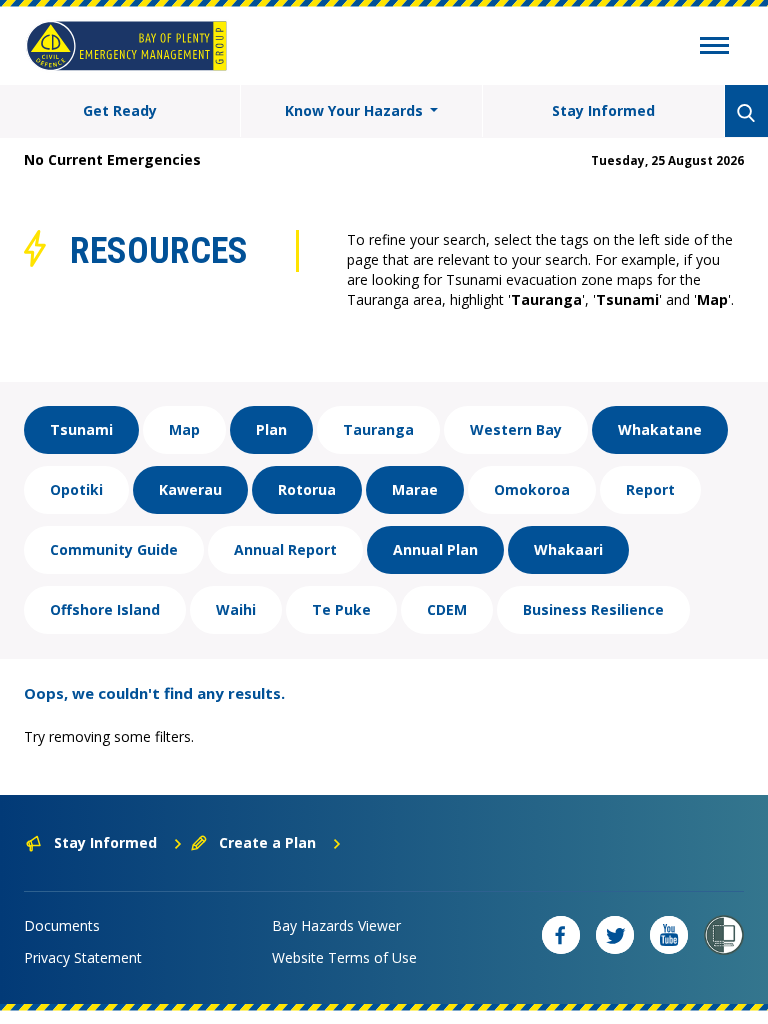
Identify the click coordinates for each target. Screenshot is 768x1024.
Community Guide (114, 549)
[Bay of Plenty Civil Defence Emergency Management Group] (126, 46)
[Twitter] (615, 935)
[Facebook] (561, 935)
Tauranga (378, 429)
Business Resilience (593, 609)
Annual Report (285, 549)
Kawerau (190, 489)
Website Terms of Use (344, 957)
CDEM (447, 609)
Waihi (236, 609)
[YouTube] (669, 935)
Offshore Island (105, 609)
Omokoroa (532, 489)
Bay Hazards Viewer (336, 925)
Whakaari (568, 549)
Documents (62, 925)
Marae (415, 489)
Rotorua (307, 489)
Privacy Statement (83, 957)
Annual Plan (435, 549)
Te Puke (341, 609)
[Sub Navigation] (714, 48)
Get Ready (120, 110)
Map (184, 429)
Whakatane (660, 429)
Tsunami (81, 429)
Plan (271, 429)
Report (650, 489)
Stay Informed (603, 110)
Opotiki (76, 489)
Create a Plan (267, 842)
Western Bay (516, 429)
